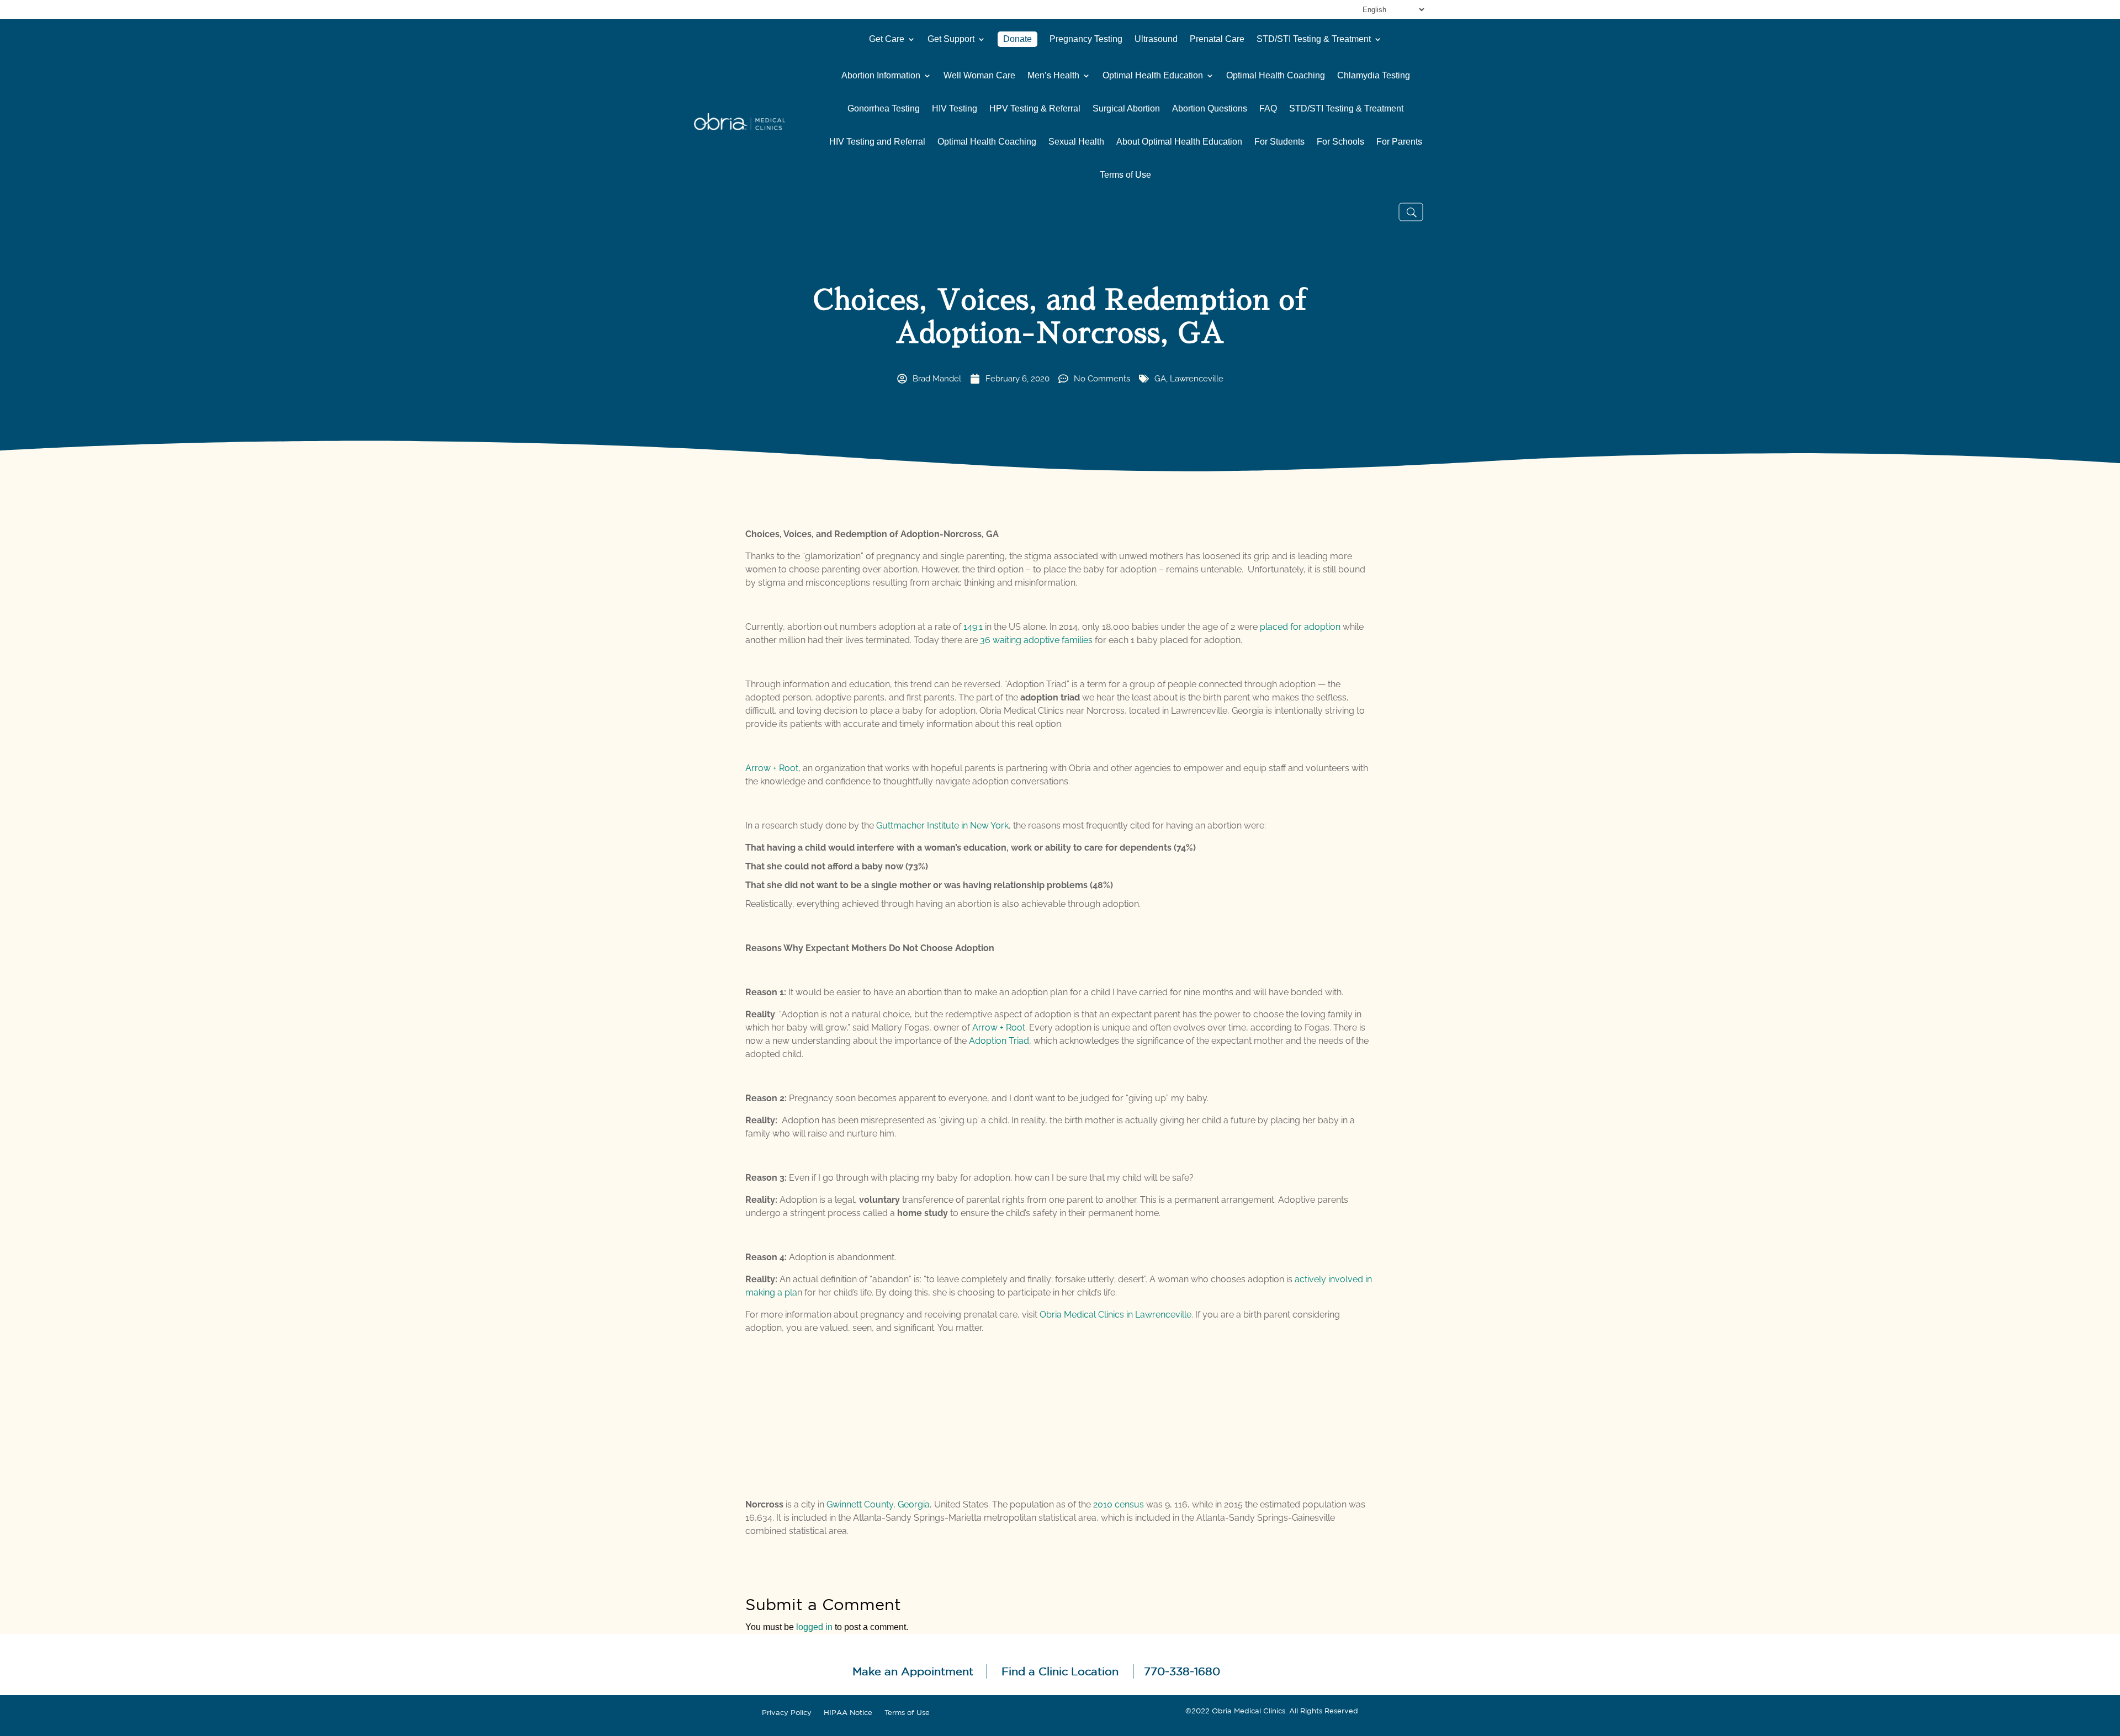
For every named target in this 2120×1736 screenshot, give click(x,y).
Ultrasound (1156, 39)
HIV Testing (955, 109)
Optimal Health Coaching (1276, 76)
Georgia (914, 1504)
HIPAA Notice (848, 1713)
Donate (1017, 39)
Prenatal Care (1217, 39)
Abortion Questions (1210, 109)
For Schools (1340, 142)
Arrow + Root (772, 768)
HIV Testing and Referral (877, 142)
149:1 (973, 627)
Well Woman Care (979, 76)
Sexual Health (1076, 142)
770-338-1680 (1182, 1671)
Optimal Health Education (1153, 76)
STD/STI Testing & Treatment (1314, 39)
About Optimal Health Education (1179, 142)
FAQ (1268, 109)
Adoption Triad (999, 1041)
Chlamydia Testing (1374, 76)
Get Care (887, 39)
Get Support (951, 39)
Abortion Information (881, 76)
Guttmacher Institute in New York (942, 825)
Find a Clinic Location (1060, 1671)
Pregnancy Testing (1086, 39)
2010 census (1119, 1504)
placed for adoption (1300, 627)
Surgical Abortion (1126, 109)
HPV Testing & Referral (1035, 109)
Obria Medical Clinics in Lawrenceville (1115, 1315)
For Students (1279, 142)
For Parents (1399, 142)
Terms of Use (1125, 175)
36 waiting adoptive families (1036, 640)
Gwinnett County (860, 1504)
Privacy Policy (787, 1713)
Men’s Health (1053, 76)
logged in (814, 1627)
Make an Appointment (913, 1671)
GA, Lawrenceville (1189, 379)
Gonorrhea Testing (884, 109)
